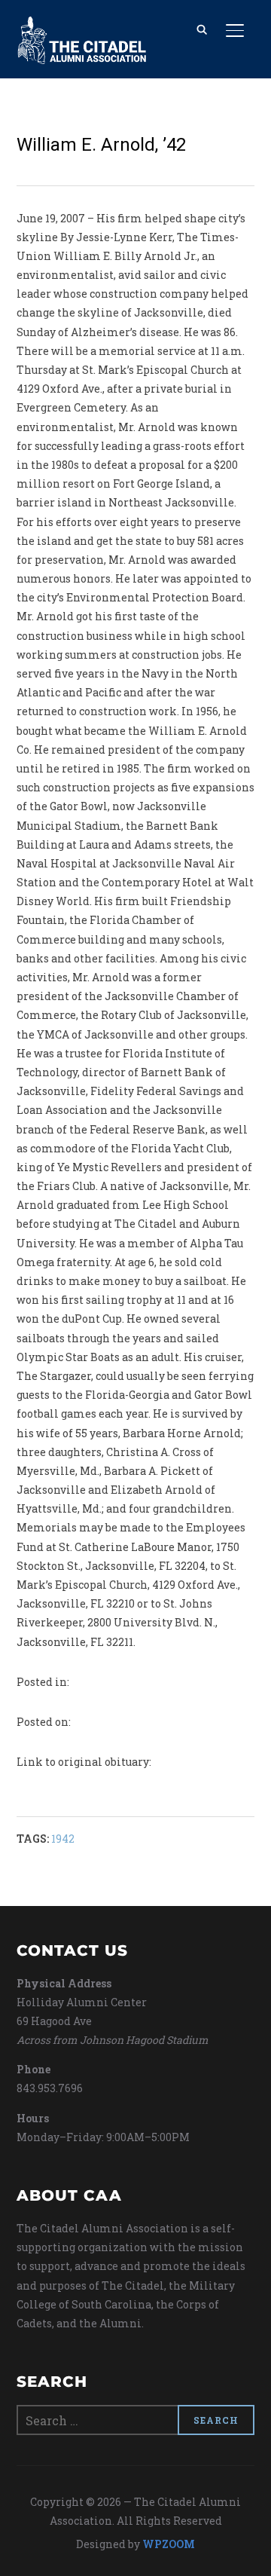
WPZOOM (169, 2544)
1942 (63, 1839)
